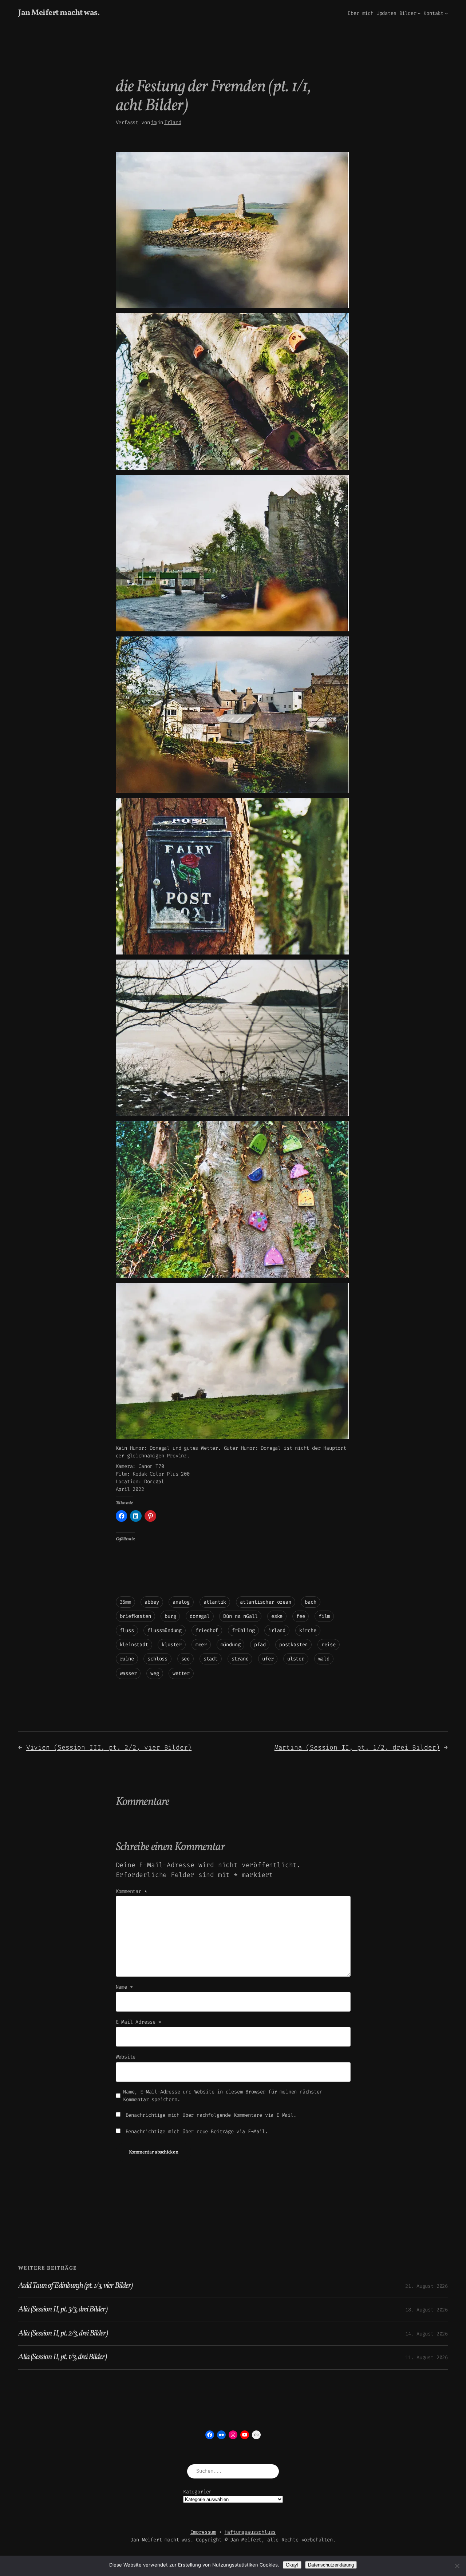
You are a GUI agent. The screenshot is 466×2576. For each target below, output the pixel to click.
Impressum (203, 2532)
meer (201, 1645)
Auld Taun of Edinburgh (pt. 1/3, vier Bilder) (75, 2286)
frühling (243, 1630)
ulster (296, 1659)
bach (310, 1602)
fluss (127, 1630)
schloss (157, 1659)
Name (124, 1987)
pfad (260, 1645)
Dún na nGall (240, 1616)
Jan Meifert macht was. (59, 13)
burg (170, 1616)
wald (324, 1659)
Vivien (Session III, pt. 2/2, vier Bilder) (109, 1747)
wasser (128, 1673)
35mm (125, 1602)
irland (277, 1630)
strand (240, 1659)
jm (154, 122)
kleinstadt (134, 1645)
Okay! (292, 2565)
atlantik (215, 1602)
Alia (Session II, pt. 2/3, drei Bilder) (63, 2334)
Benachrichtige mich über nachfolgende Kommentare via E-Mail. (211, 2115)
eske (277, 1616)
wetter (181, 1673)
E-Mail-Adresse (139, 2022)
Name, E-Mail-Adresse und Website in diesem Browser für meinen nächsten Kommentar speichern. (223, 2096)
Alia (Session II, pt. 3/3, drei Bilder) (63, 2310)
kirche (308, 1630)
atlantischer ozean (266, 1602)
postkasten (293, 1645)
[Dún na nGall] (232, 307)
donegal (200, 1616)
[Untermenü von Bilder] (419, 13)
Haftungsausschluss (250, 2532)
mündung (231, 1645)
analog (181, 1602)
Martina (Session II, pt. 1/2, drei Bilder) (357, 1747)
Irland (173, 122)
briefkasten (135, 1616)
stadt (211, 1659)
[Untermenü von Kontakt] (446, 13)
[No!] (457, 2566)
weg (155, 1673)
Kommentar (131, 1891)
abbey (152, 1602)
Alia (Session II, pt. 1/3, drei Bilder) (62, 2357)
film (324, 1616)
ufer (268, 1659)
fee (301, 1616)
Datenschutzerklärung (331, 2565)
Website (126, 2057)
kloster (172, 1645)
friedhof (207, 1630)
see (185, 1659)
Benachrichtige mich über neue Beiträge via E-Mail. (197, 2132)
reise (329, 1645)
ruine (127, 1659)
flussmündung (165, 1630)
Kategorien (197, 2492)
